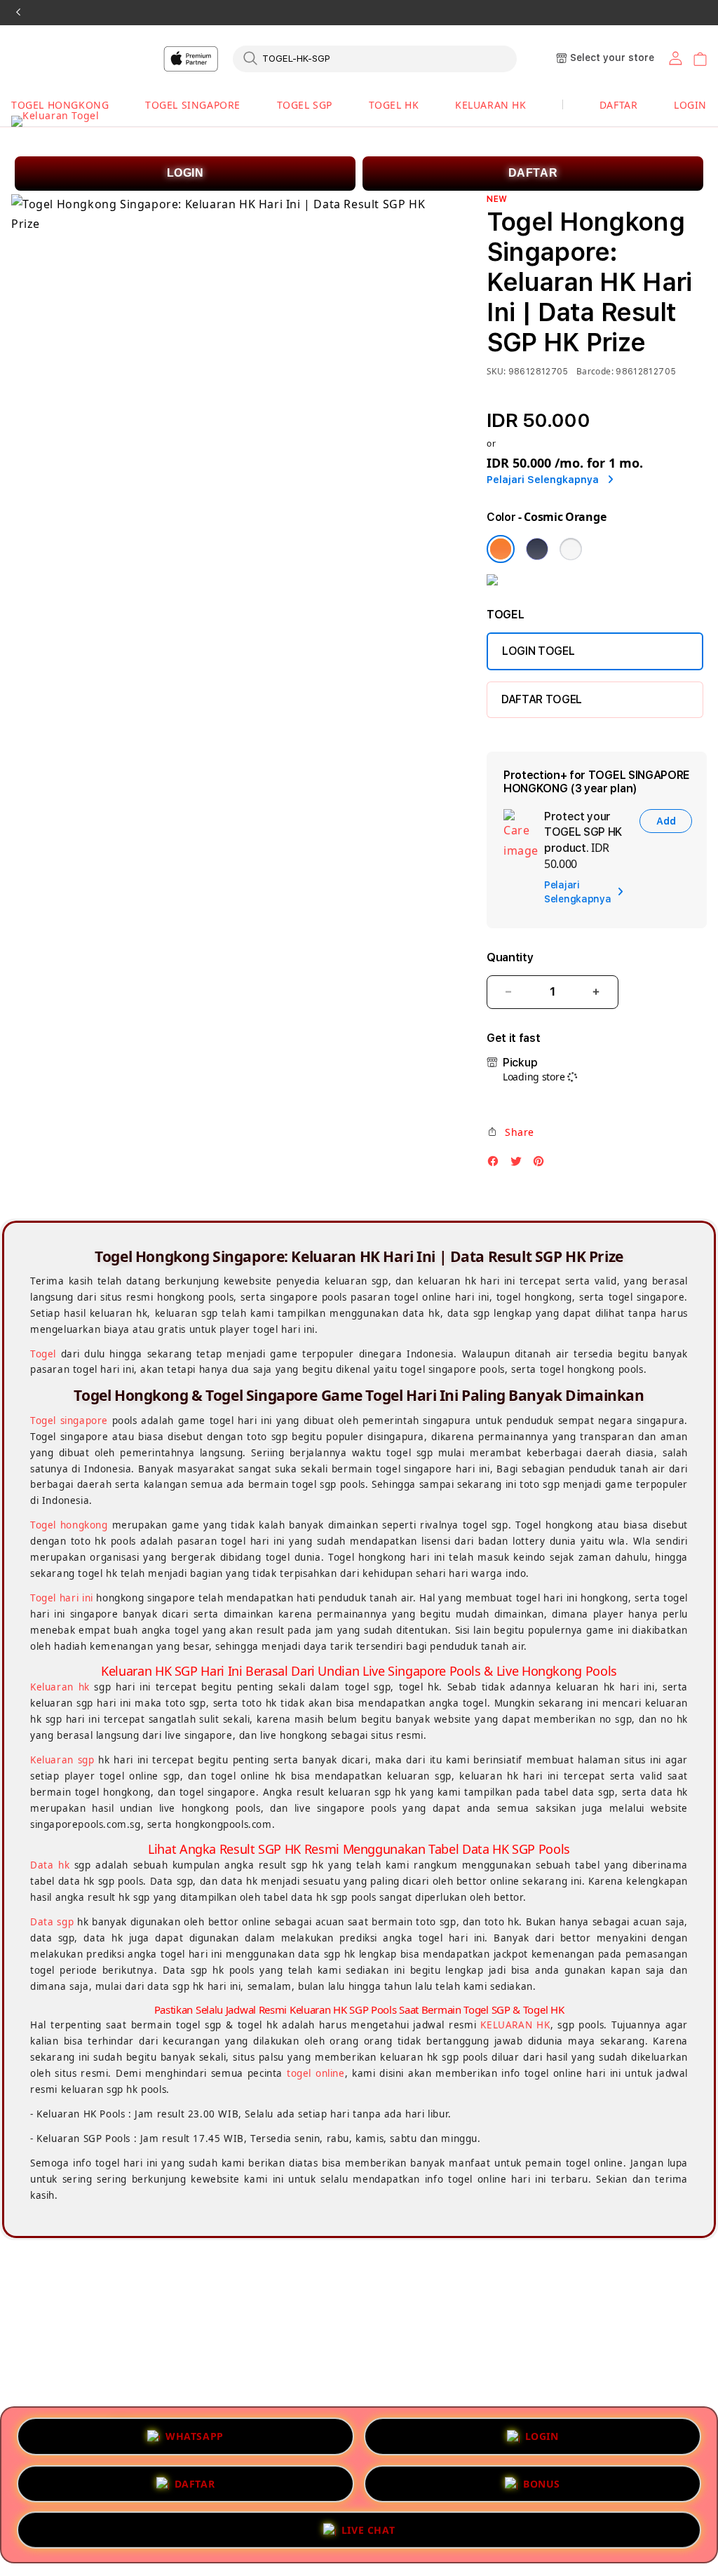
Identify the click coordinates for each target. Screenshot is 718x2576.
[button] (60, 106)
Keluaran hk (60, 1687)
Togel (43, 1354)
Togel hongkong (69, 1525)
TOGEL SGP (305, 105)
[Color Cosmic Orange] (501, 549)
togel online (316, 2073)
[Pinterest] (542, 1165)
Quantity (510, 957)
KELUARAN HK (491, 105)
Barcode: (595, 371)
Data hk (50, 1865)
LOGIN (185, 173)
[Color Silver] (571, 549)
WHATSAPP (195, 2433)
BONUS (542, 2480)
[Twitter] (520, 1165)
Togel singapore (69, 1421)
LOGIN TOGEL (538, 651)
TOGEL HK (394, 105)
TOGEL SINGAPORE (193, 105)
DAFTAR (533, 173)
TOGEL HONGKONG (60, 105)
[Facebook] (496, 1165)
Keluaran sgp (62, 1760)
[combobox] (375, 58)
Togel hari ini (62, 1598)
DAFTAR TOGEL (542, 699)
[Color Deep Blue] (537, 549)
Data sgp (52, 1922)
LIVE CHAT (368, 2529)
